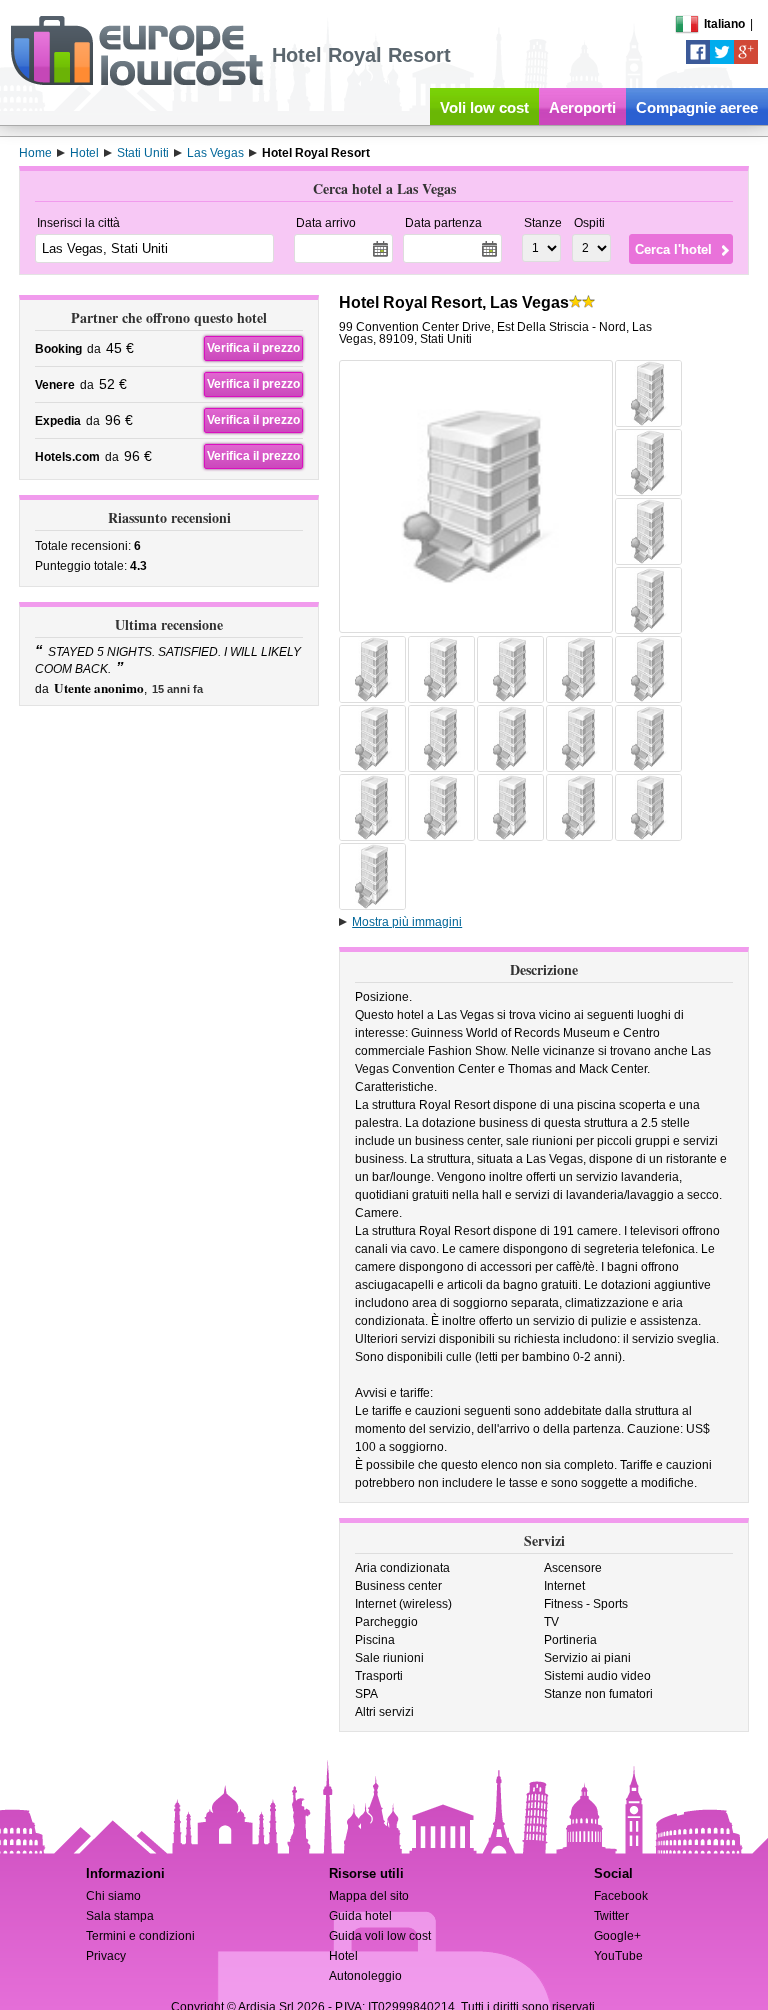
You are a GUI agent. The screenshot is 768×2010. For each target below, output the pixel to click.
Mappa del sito (369, 1896)
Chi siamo (113, 1896)
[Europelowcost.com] (136, 82)
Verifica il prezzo (253, 348)
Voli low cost (484, 107)
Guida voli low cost (380, 1936)
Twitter (611, 1916)
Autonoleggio (365, 1976)
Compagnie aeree (697, 107)
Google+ (617, 1936)
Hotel (343, 1956)
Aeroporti (582, 107)
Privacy (106, 1956)
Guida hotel (360, 1916)
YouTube (618, 1956)
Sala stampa (120, 1916)
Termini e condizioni (140, 1936)
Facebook (621, 1896)
